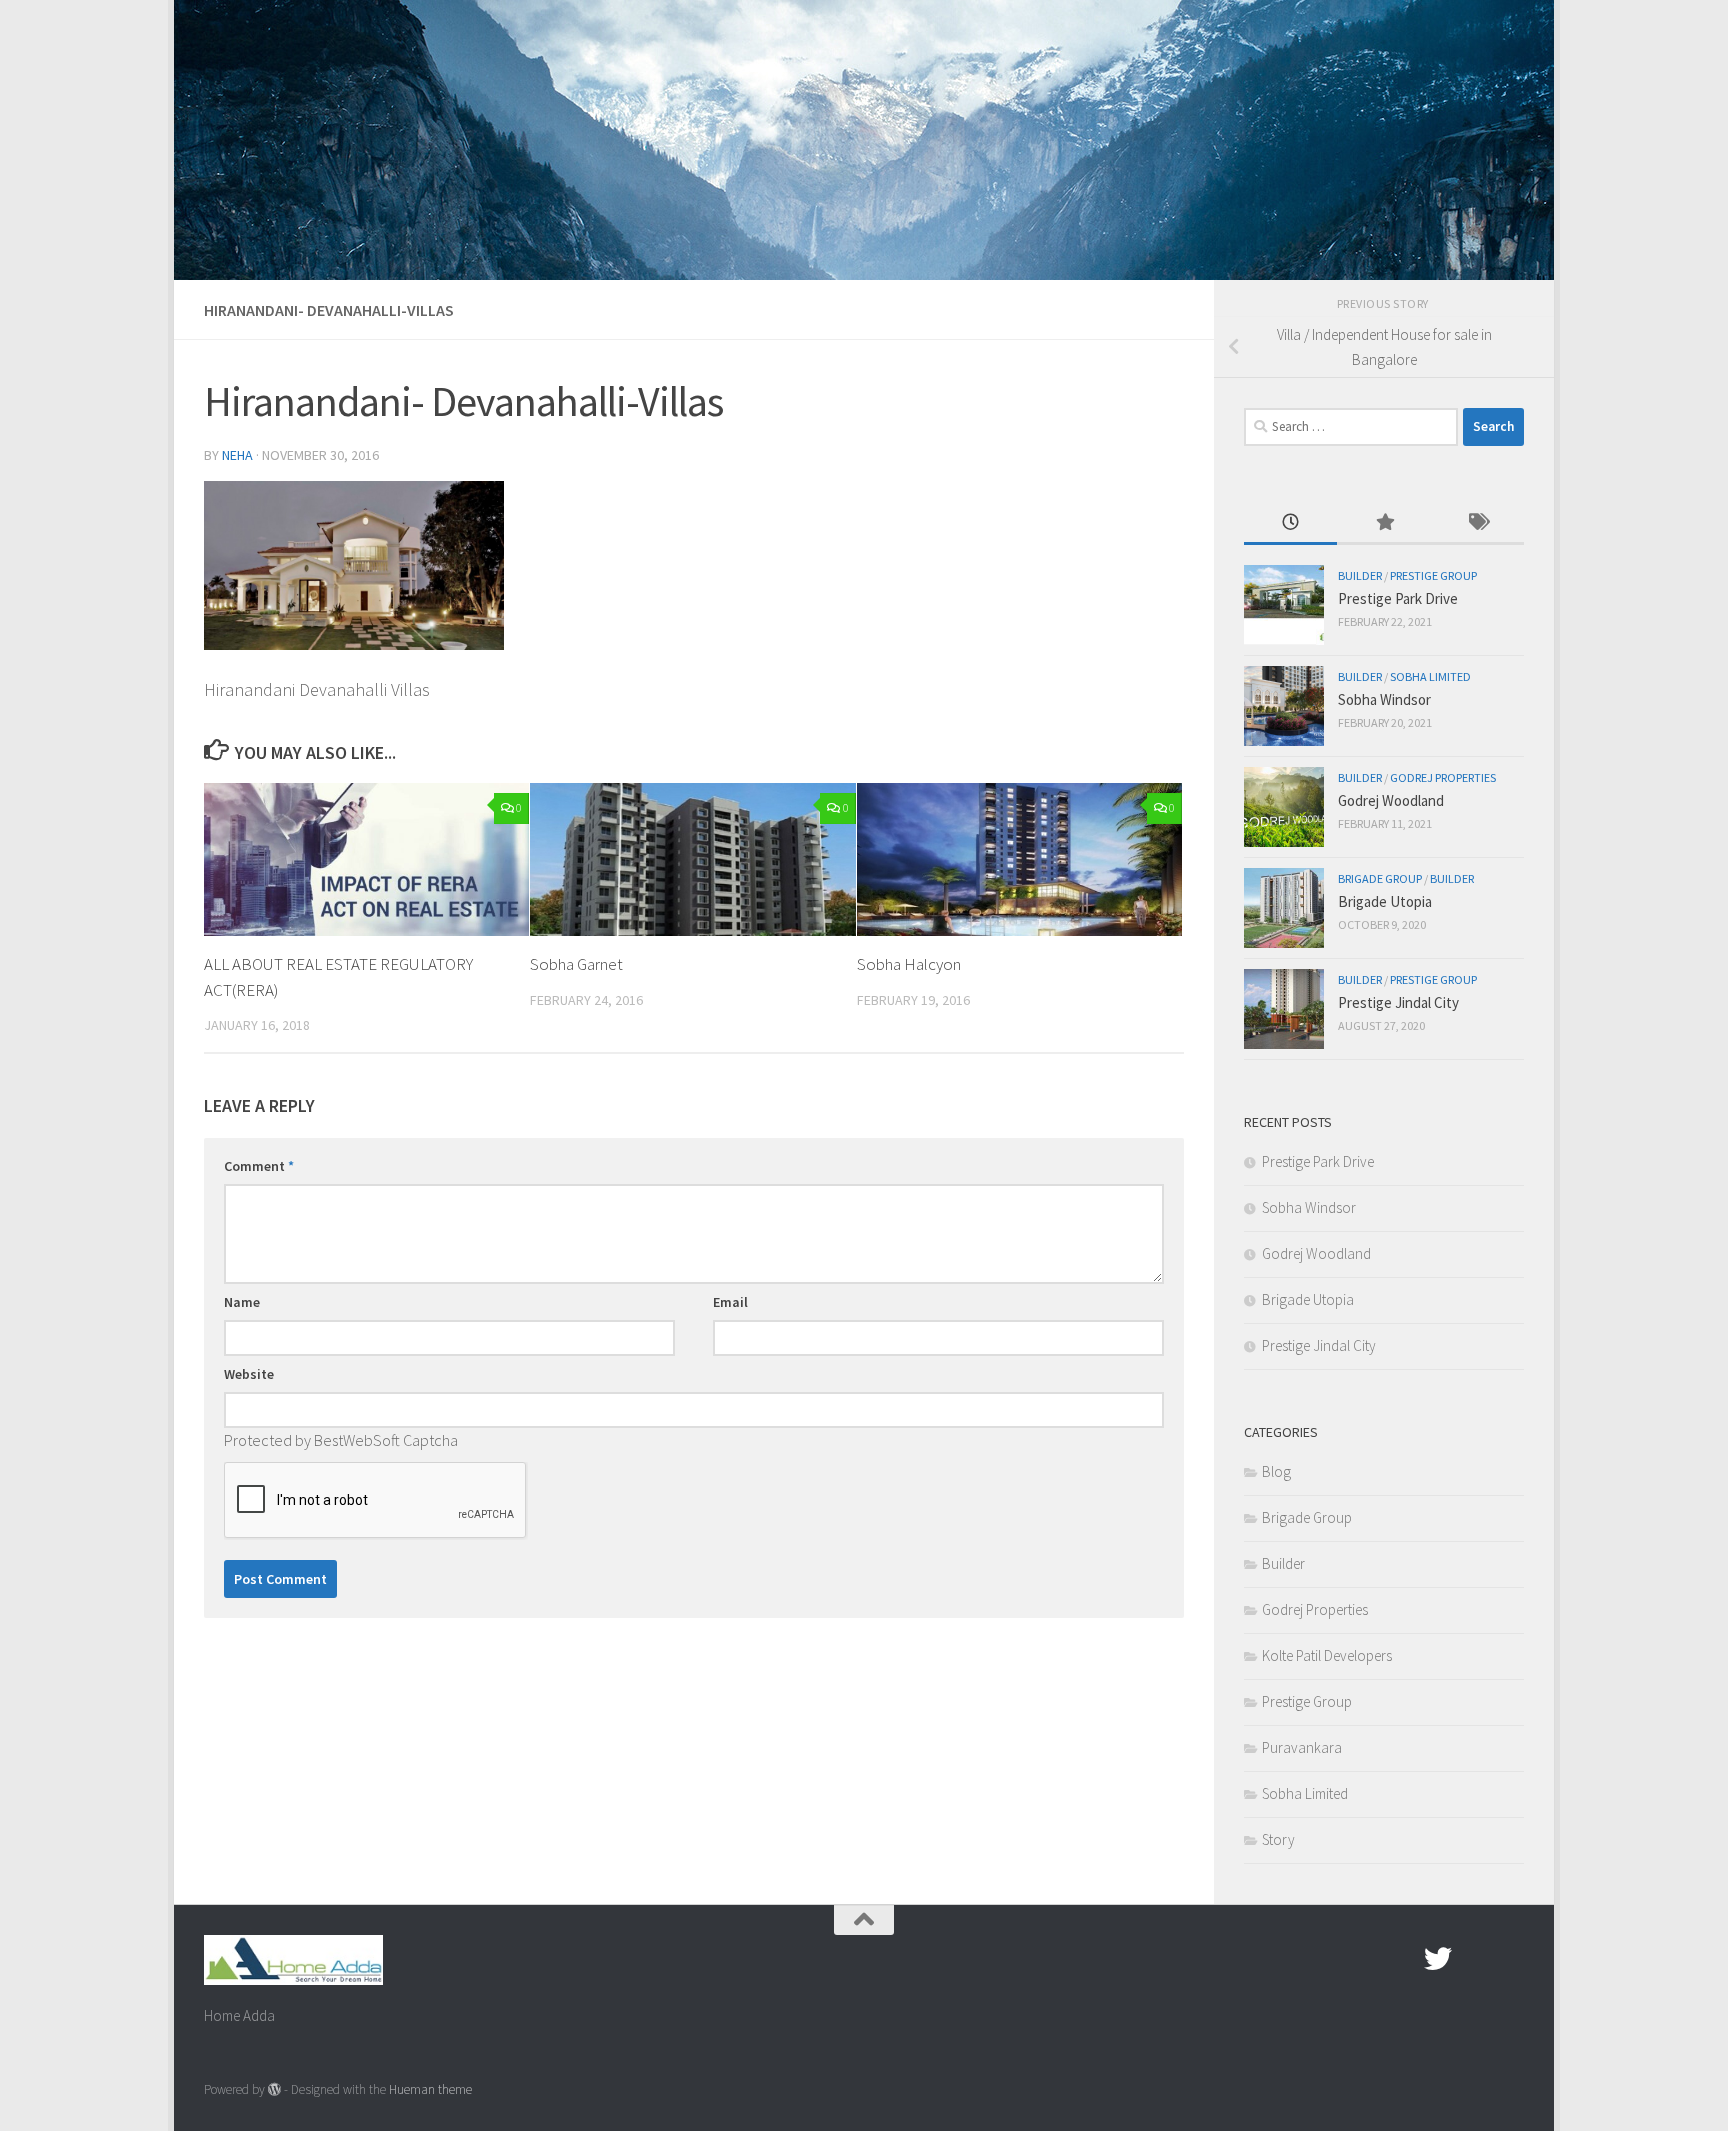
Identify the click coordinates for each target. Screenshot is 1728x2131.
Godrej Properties (1443, 777)
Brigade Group (1380, 878)
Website (249, 1374)
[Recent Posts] (1290, 523)
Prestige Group (1433, 575)
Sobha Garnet (576, 964)
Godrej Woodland (1391, 800)
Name (242, 1302)
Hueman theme (430, 2089)
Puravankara (1302, 1747)
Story (1278, 1839)
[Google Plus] (1474, 1959)
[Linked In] (1510, 1959)
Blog (1276, 1471)
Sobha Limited (1430, 676)
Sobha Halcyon (909, 964)
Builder (1360, 575)
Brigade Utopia (1385, 901)
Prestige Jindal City (1398, 1002)
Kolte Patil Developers (1327, 1655)
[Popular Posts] (1383, 523)
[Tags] (1477, 523)
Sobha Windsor (1384, 699)
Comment (259, 1166)
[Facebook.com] (1402, 1959)
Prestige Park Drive (1398, 598)
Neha (237, 455)
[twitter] (1438, 1959)
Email (730, 1302)
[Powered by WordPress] (274, 2089)
